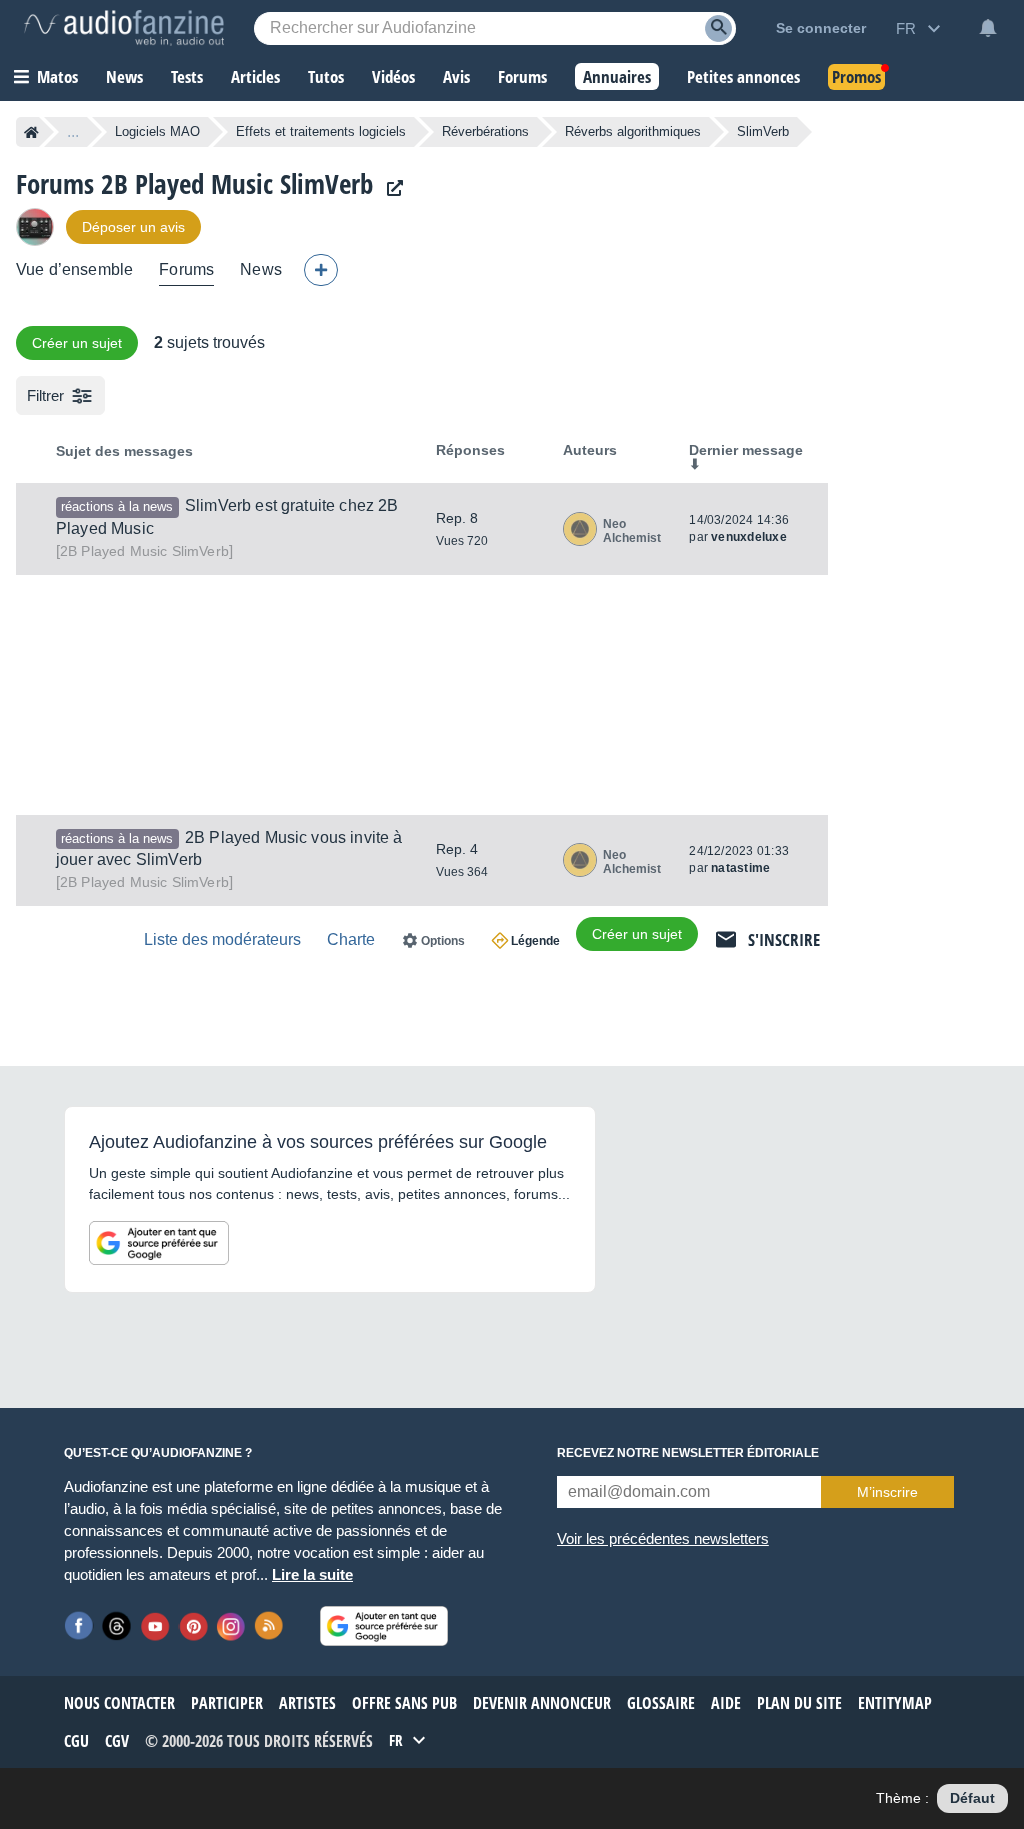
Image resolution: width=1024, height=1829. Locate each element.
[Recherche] (718, 28)
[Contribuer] (321, 270)
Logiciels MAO (157, 131)
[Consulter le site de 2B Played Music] (390, 188)
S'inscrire (784, 939)
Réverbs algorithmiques (633, 131)
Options (443, 941)
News (261, 269)
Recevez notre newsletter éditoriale (688, 1453)
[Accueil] (31, 132)
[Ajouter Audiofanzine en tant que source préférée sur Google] (159, 1243)
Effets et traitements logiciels (321, 131)
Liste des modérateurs (222, 939)
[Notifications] (988, 28)
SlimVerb (144, 551)
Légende (535, 941)
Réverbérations (485, 131)
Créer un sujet (77, 343)
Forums (186, 269)
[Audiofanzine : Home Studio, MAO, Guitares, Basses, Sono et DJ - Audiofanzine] (124, 28)
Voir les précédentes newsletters (663, 1538)
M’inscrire (887, 1492)
